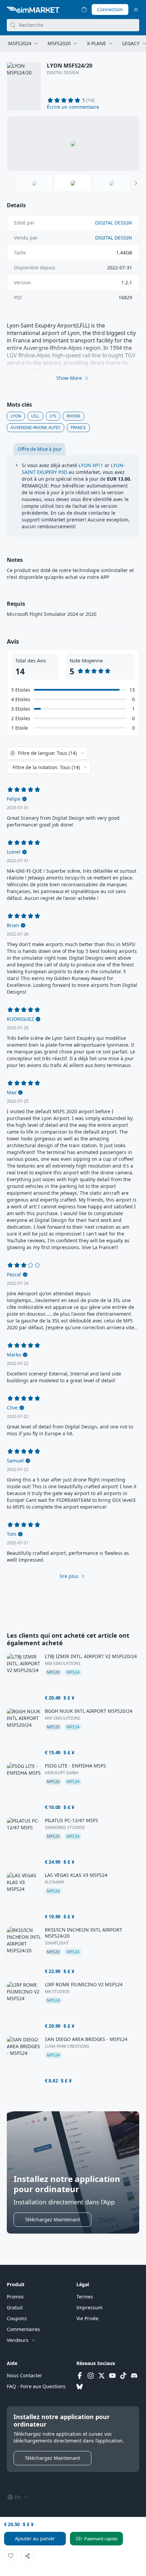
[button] (73, 107)
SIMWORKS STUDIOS (65, 1828)
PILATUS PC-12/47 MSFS (71, 1820)
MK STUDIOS (57, 1992)
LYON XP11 (91, 465)
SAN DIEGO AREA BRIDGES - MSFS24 (86, 2039)
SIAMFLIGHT (57, 1943)
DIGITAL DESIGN (63, 73)
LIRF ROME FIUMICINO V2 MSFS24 (84, 1985)
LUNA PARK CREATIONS (67, 2046)
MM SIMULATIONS (63, 1664)
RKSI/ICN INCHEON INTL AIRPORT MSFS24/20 (84, 1933)
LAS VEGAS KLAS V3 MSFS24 (76, 1875)
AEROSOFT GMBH (62, 1773)
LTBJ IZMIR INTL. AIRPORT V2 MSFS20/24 (91, 1656)
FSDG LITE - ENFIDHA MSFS (75, 1766)
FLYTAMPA (55, 1882)
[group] (73, 144)
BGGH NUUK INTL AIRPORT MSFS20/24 (89, 1711)
